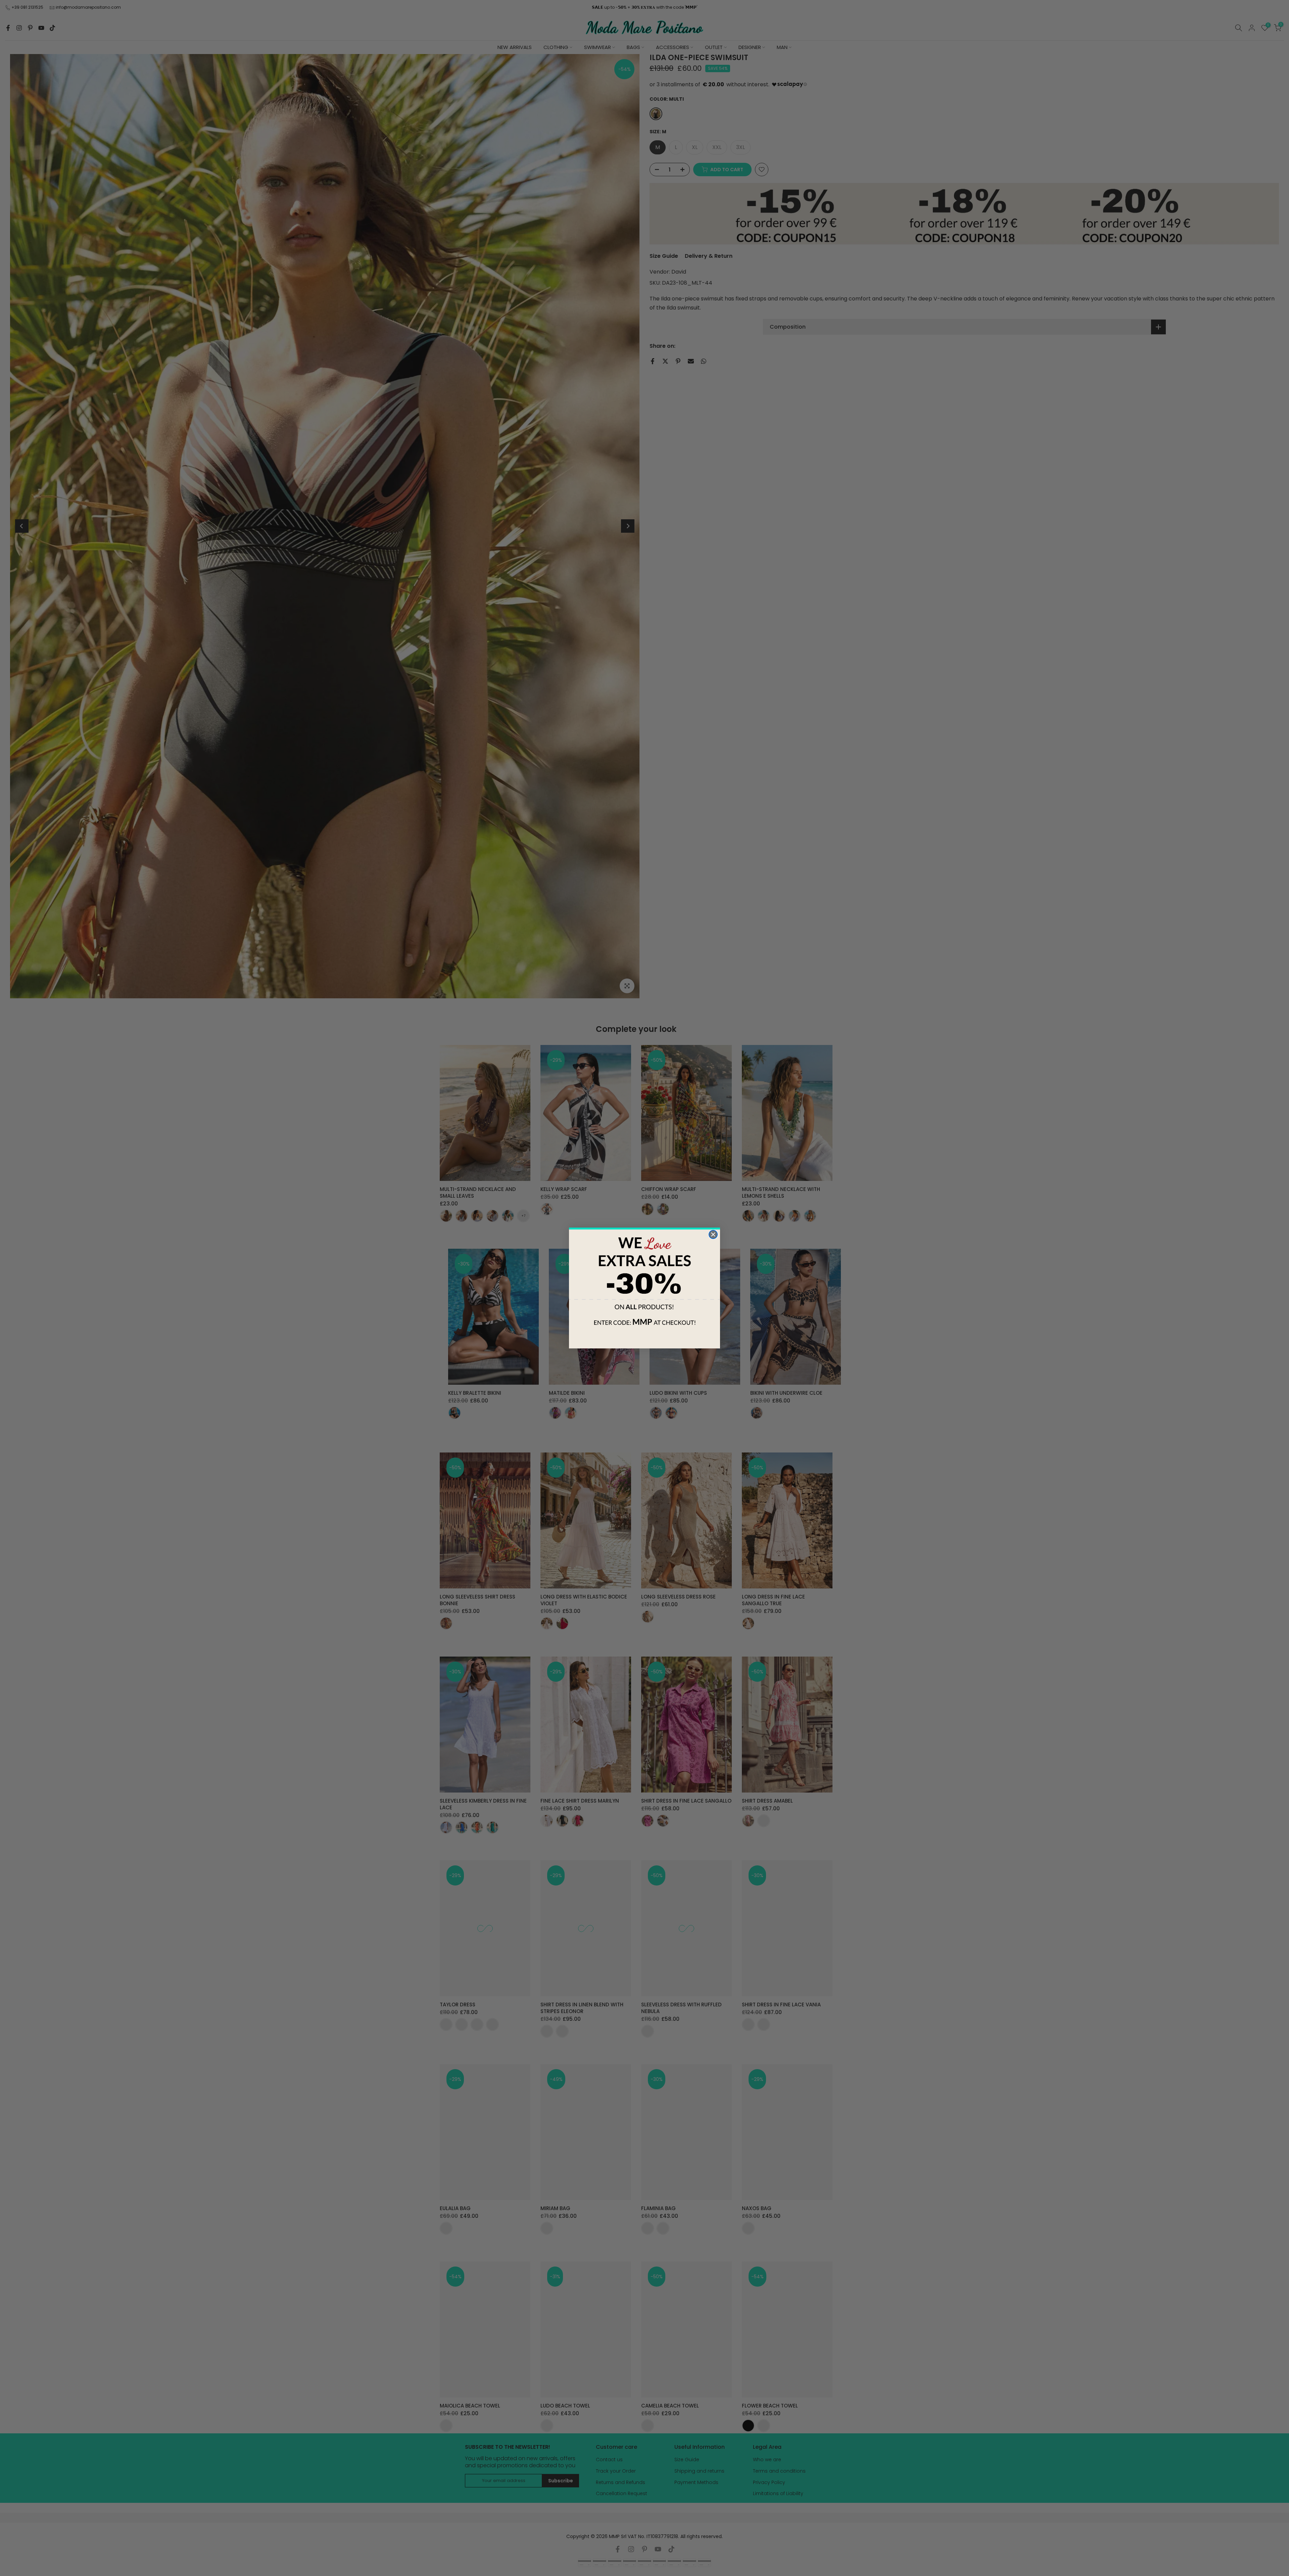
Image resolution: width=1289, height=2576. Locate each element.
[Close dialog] (713, 1234)
